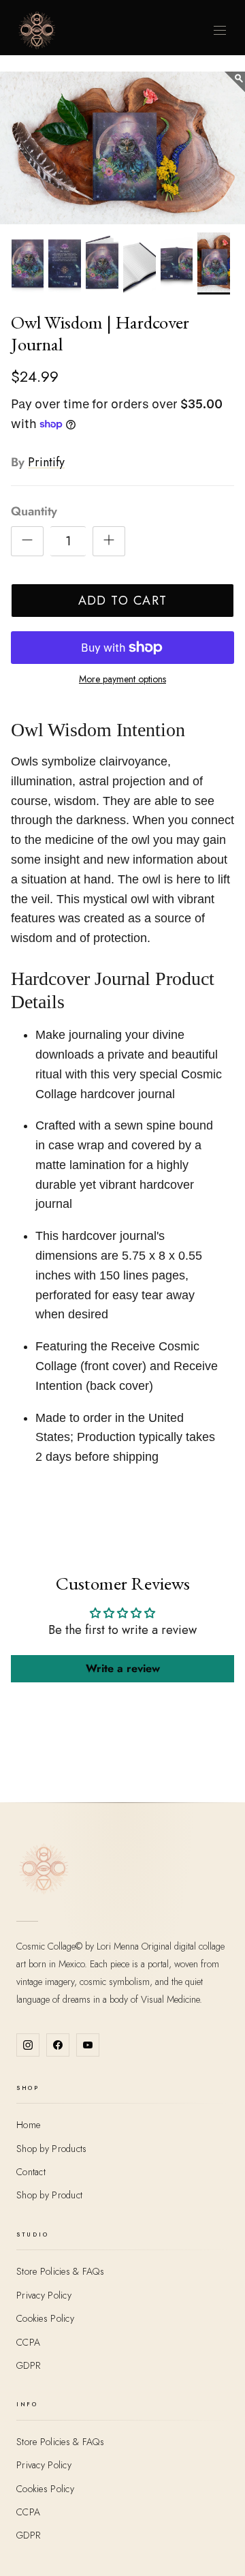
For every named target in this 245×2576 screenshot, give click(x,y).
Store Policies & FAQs (60, 2271)
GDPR (28, 2365)
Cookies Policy (45, 2318)
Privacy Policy (44, 2295)
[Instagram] (28, 2045)
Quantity (34, 512)
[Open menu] (220, 30)
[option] (122, 148)
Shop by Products (51, 2149)
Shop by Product (49, 2195)
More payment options (122, 679)
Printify (46, 462)
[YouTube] (88, 2045)
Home (28, 2125)
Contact (31, 2172)
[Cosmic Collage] (37, 30)
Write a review (123, 1668)
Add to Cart (123, 601)
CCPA (28, 2342)
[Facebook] (58, 2045)
